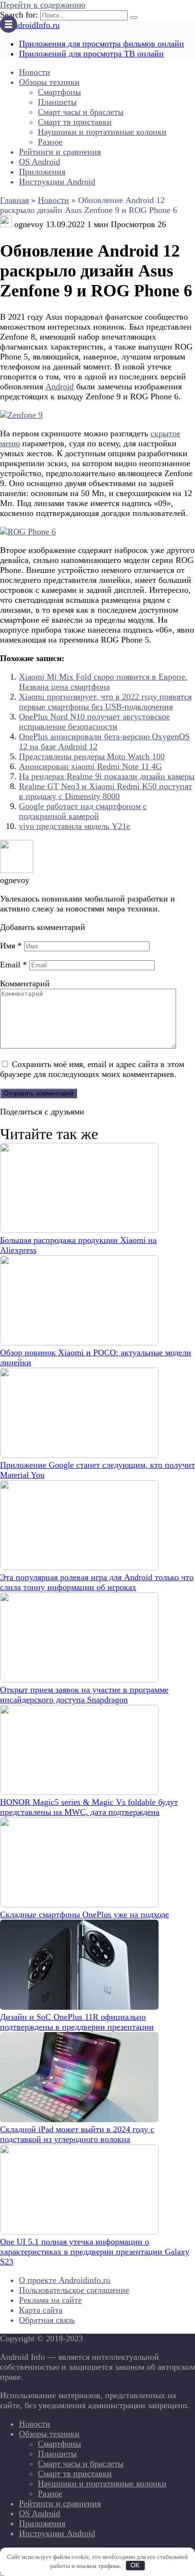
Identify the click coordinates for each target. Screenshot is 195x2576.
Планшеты (57, 102)
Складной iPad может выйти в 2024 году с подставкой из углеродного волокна (77, 2134)
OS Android (40, 162)
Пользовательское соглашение (74, 2290)
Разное (50, 142)
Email (13, 965)
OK (135, 2565)
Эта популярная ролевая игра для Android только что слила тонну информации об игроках (97, 1582)
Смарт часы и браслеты (81, 112)
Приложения (42, 172)
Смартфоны (59, 92)
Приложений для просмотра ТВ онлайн (91, 54)
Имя (11, 946)
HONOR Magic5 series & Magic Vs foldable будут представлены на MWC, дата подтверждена (89, 1807)
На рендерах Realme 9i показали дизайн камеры (107, 776)
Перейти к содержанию (43, 5)
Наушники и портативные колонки (102, 132)
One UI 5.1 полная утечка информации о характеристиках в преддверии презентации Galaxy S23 (95, 2252)
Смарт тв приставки (75, 122)
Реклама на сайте (50, 2300)
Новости (35, 72)
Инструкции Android (57, 182)
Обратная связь (47, 2320)
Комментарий (25, 984)
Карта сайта (41, 2310)
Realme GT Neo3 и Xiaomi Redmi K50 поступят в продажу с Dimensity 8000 (106, 791)
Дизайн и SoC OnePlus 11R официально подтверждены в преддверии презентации (77, 2022)
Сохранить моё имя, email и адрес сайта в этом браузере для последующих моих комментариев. (92, 1069)
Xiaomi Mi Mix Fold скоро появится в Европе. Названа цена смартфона (103, 682)
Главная (14, 200)
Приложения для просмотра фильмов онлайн (102, 44)
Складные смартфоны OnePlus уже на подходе (84, 1914)
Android (60, 386)
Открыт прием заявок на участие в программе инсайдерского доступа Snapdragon (84, 1695)
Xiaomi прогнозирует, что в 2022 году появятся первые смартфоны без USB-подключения (105, 702)
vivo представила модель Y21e (75, 826)
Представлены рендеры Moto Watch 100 (92, 756)
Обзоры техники (49, 82)
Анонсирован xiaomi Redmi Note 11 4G (90, 766)
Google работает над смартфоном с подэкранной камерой (83, 811)
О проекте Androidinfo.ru (65, 2280)
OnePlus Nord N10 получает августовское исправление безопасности (94, 722)
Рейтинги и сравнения (60, 152)
